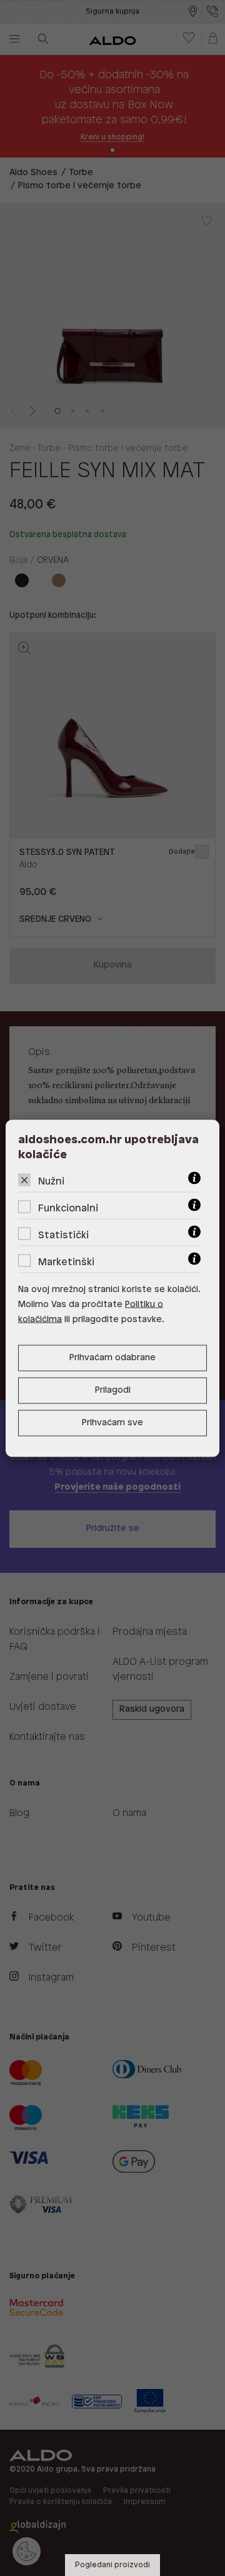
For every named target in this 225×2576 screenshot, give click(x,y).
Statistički (63, 1235)
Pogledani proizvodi (112, 2565)
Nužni (51, 1181)
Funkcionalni (68, 1208)
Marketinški (66, 1262)
